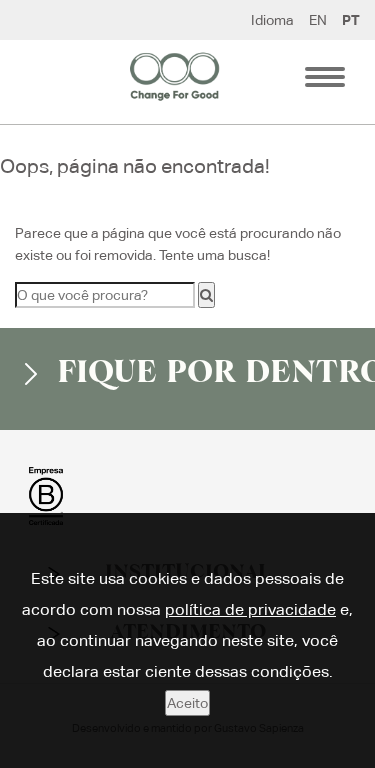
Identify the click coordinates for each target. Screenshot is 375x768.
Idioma (272, 20)
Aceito (187, 703)
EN (318, 20)
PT (351, 20)
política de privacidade (250, 609)
